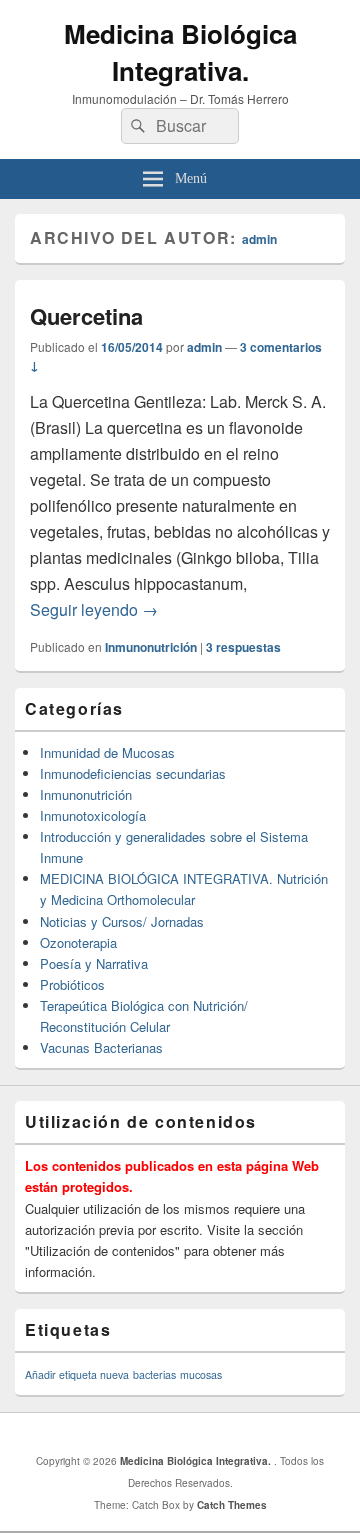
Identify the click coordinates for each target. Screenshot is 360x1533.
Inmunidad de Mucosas (107, 752)
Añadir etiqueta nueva (77, 1374)
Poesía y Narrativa (94, 963)
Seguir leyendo (94, 609)
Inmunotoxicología (93, 815)
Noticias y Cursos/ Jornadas (122, 921)
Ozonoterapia (78, 942)
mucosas (201, 1374)
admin (259, 239)
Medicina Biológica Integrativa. (180, 52)
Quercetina (86, 316)
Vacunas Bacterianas (101, 1047)
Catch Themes (232, 1505)
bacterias (154, 1374)
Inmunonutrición (151, 647)
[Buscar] (136, 126)
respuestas (243, 647)
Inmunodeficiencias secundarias (133, 773)
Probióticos (72, 984)
